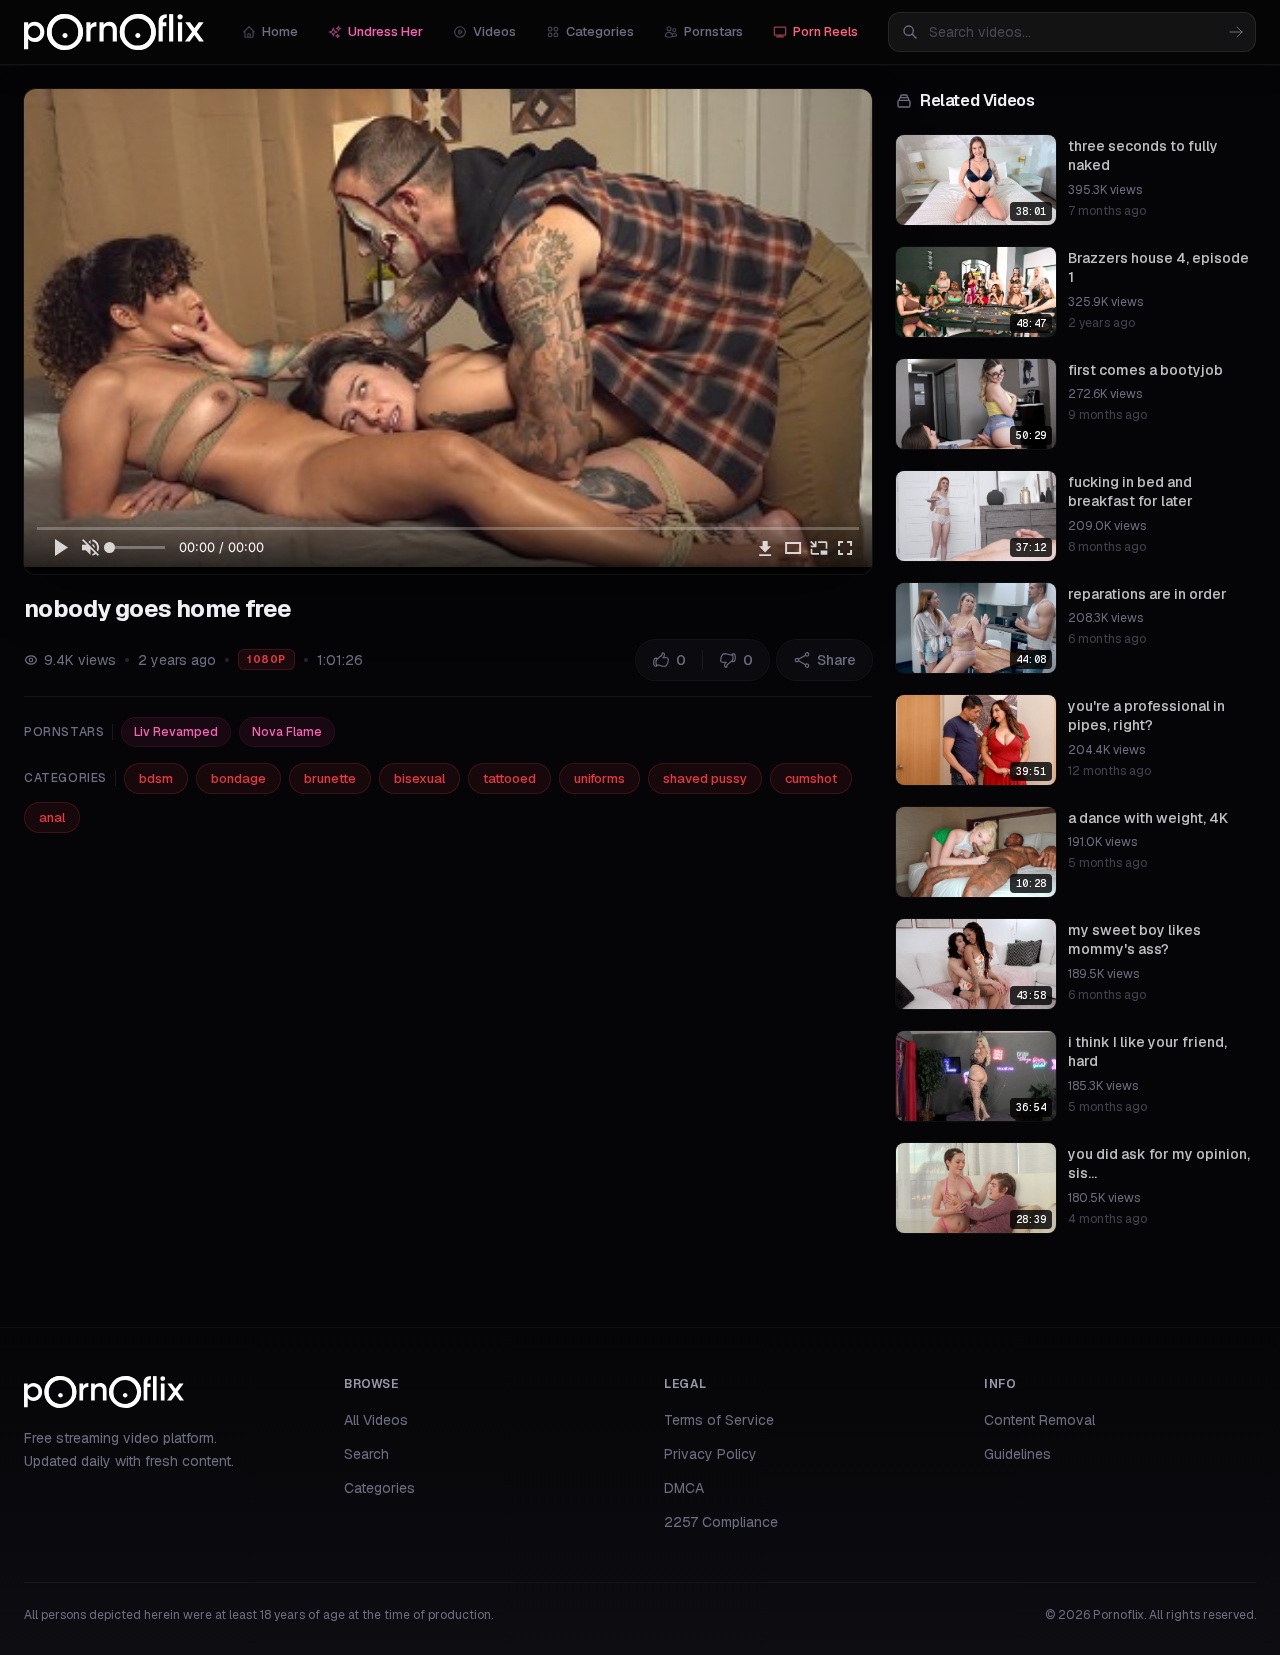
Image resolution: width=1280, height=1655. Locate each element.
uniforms (599, 778)
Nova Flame (287, 732)
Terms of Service (719, 1420)
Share (836, 660)
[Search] (1236, 32)
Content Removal (1039, 1420)
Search (366, 1454)
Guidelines (1017, 1454)
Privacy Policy (710, 1454)
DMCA (684, 1488)
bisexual (419, 778)
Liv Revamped (176, 732)
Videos (494, 31)
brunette (330, 778)
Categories (600, 31)
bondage (238, 778)
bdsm (156, 778)
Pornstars (713, 31)
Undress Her (385, 31)
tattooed (509, 778)
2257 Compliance (721, 1522)
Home (280, 31)
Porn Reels (825, 31)
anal (52, 817)
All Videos (376, 1420)
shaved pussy (705, 778)
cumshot (811, 778)
